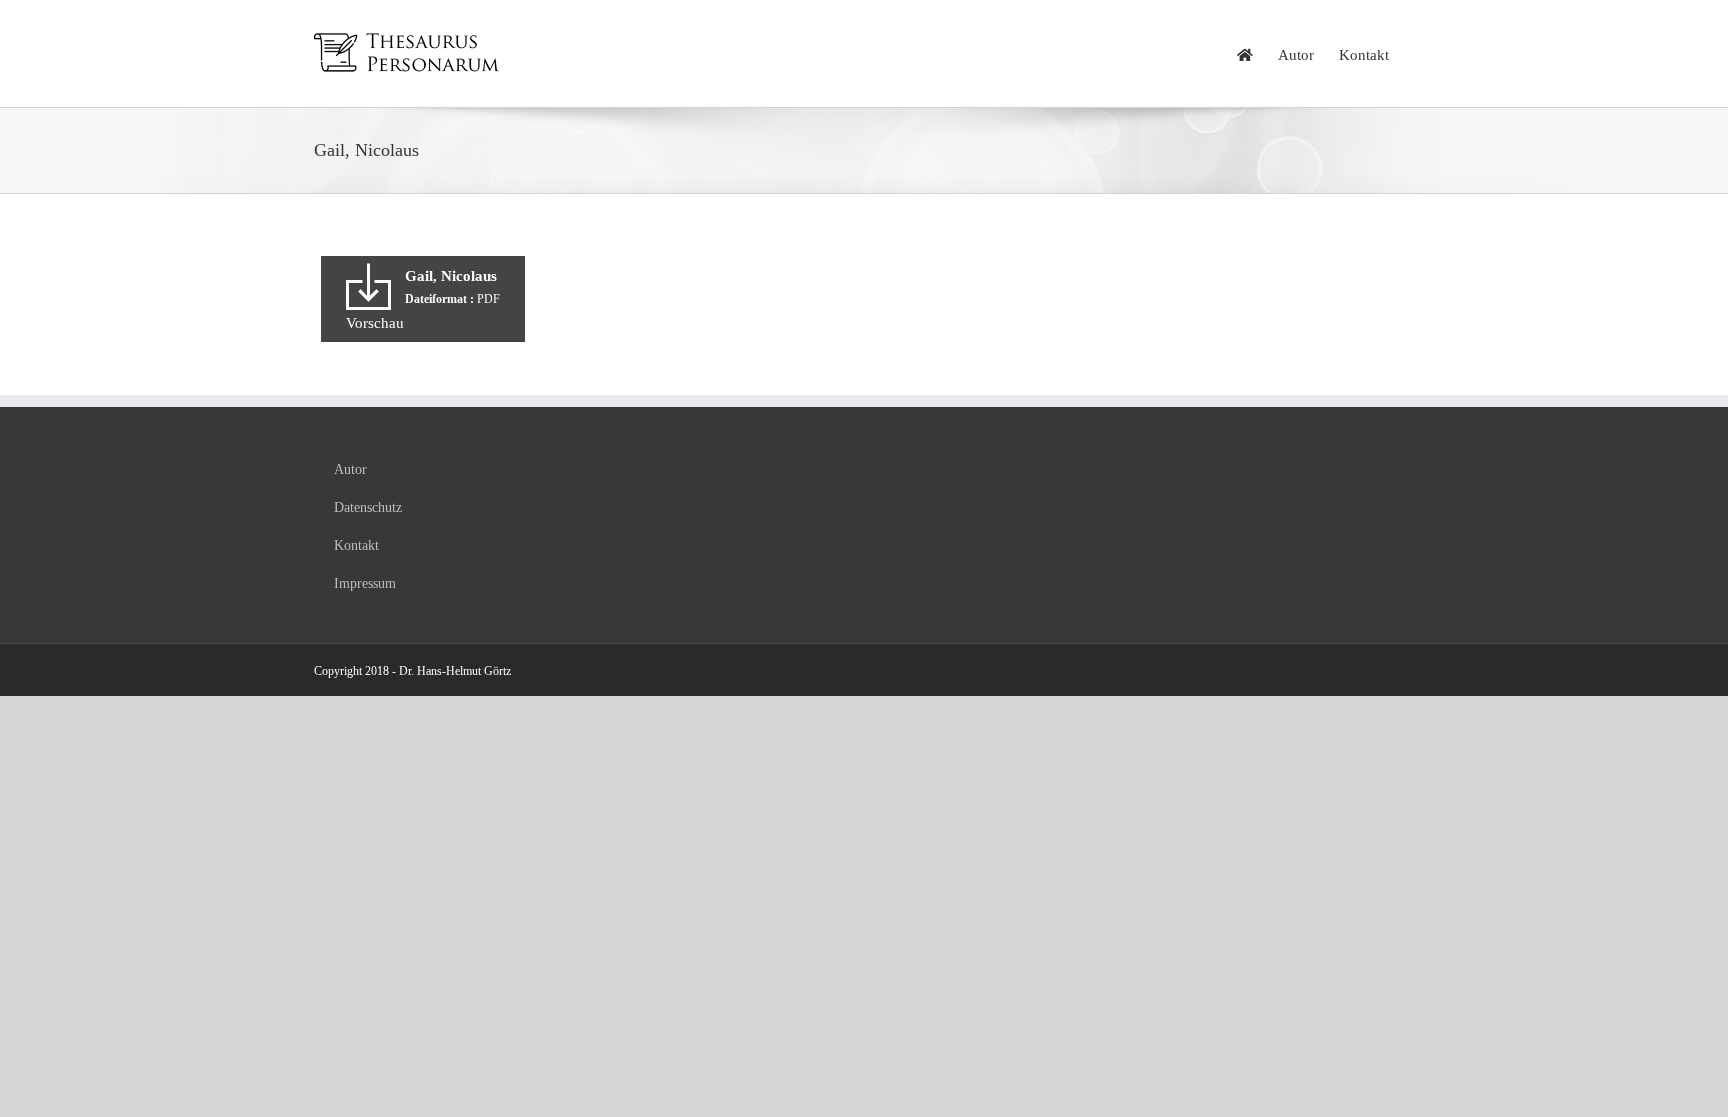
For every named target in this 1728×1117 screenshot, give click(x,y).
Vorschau (375, 323)
